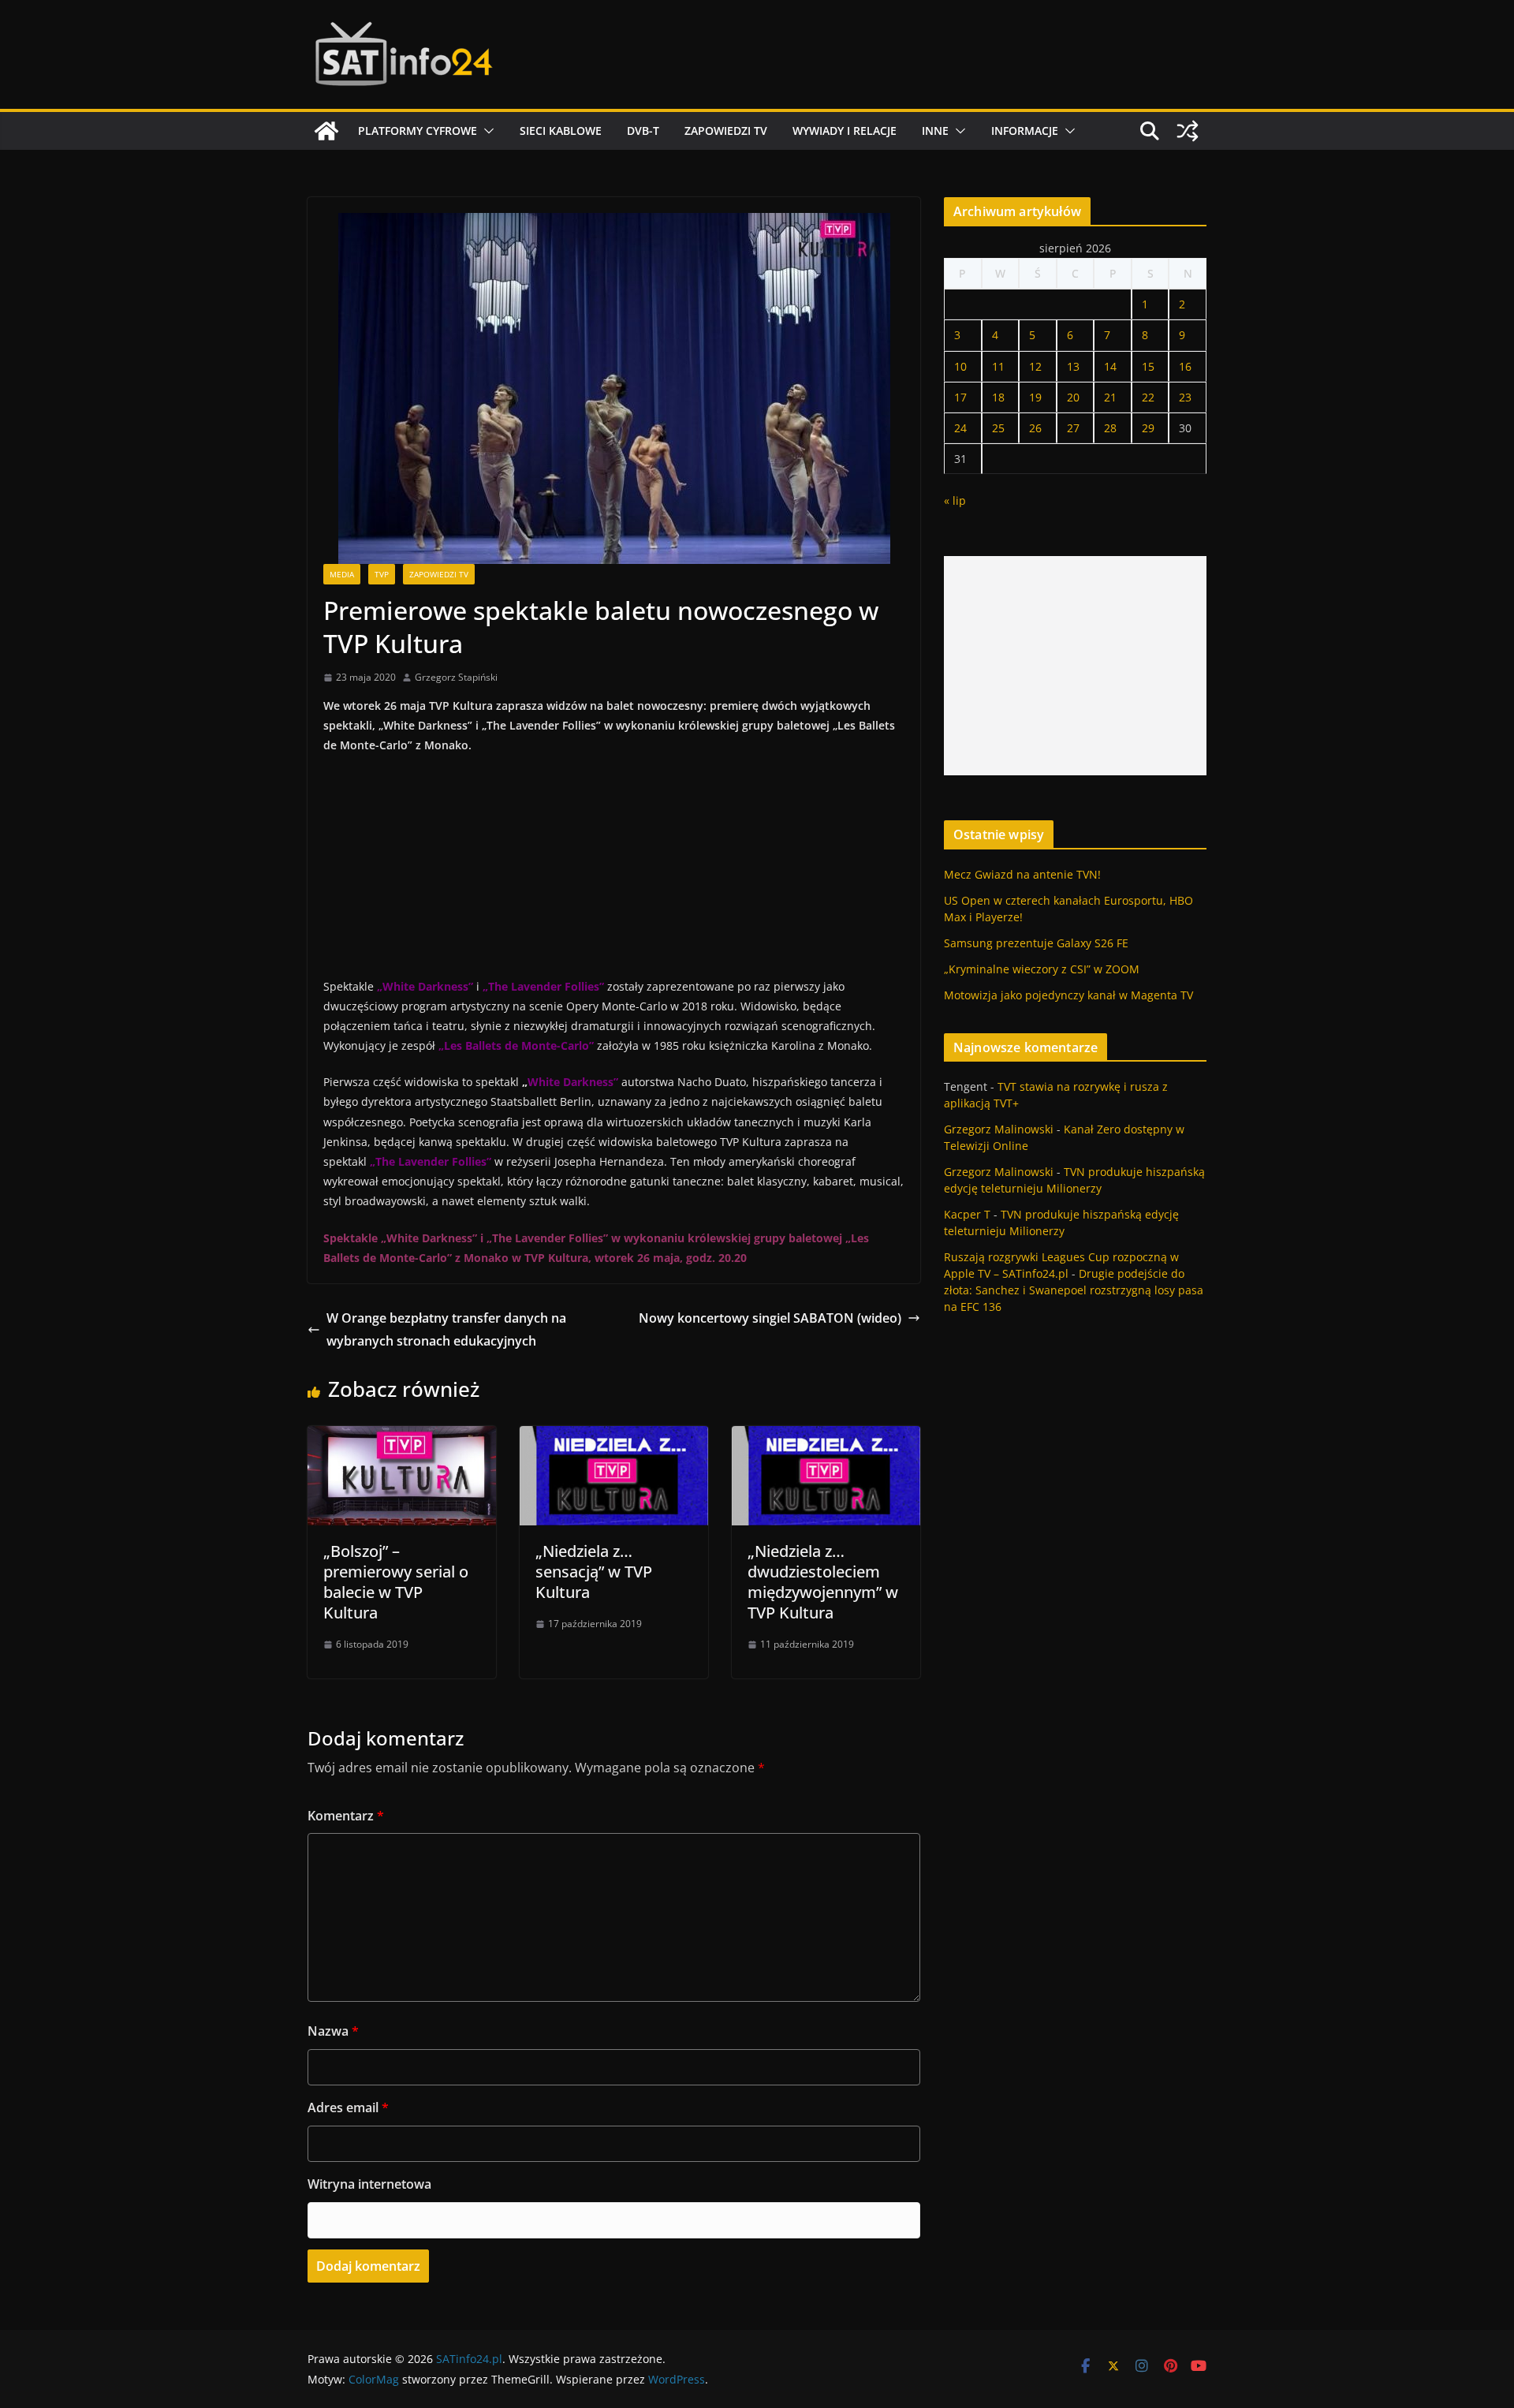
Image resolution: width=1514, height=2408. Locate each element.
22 (1148, 397)
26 (1035, 428)
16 (1185, 366)
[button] (486, 131)
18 (998, 397)
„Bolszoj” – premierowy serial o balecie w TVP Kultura (396, 1582)
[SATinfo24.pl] (326, 131)
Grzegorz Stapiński (456, 677)
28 (1110, 428)
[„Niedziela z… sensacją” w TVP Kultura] (614, 1437)
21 (1110, 397)
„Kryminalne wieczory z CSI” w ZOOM (1042, 969)
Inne (935, 131)
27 (1073, 428)
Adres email (348, 2107)
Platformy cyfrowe (418, 131)
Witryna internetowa (369, 2184)
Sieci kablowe (561, 131)
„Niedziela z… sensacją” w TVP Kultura (594, 1572)
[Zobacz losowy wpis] (1188, 131)
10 (960, 366)
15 (1148, 366)
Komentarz (346, 1816)
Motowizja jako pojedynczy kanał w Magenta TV (1068, 995)
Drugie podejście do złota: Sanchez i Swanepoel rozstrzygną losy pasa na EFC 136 (1074, 1290)
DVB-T (643, 131)
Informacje (1025, 131)
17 (960, 397)
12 (1035, 366)
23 (1185, 397)
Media (342, 574)
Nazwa (333, 2031)
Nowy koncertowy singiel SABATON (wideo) (770, 1318)
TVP (382, 574)
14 (1110, 366)
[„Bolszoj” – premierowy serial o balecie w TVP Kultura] (402, 1437)
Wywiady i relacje (845, 131)
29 (1148, 428)
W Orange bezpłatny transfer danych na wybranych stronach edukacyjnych (446, 1329)
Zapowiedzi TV (726, 131)
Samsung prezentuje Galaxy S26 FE (1036, 943)
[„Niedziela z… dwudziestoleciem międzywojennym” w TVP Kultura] (826, 1437)
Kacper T (967, 1214)
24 (960, 428)
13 (1073, 366)
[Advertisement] (1075, 666)
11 (998, 366)
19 (1035, 397)
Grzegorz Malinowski (999, 1129)
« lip (955, 500)
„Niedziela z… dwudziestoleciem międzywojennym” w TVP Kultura (823, 1582)
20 (1073, 397)
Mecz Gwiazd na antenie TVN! (1022, 874)
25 (998, 428)
